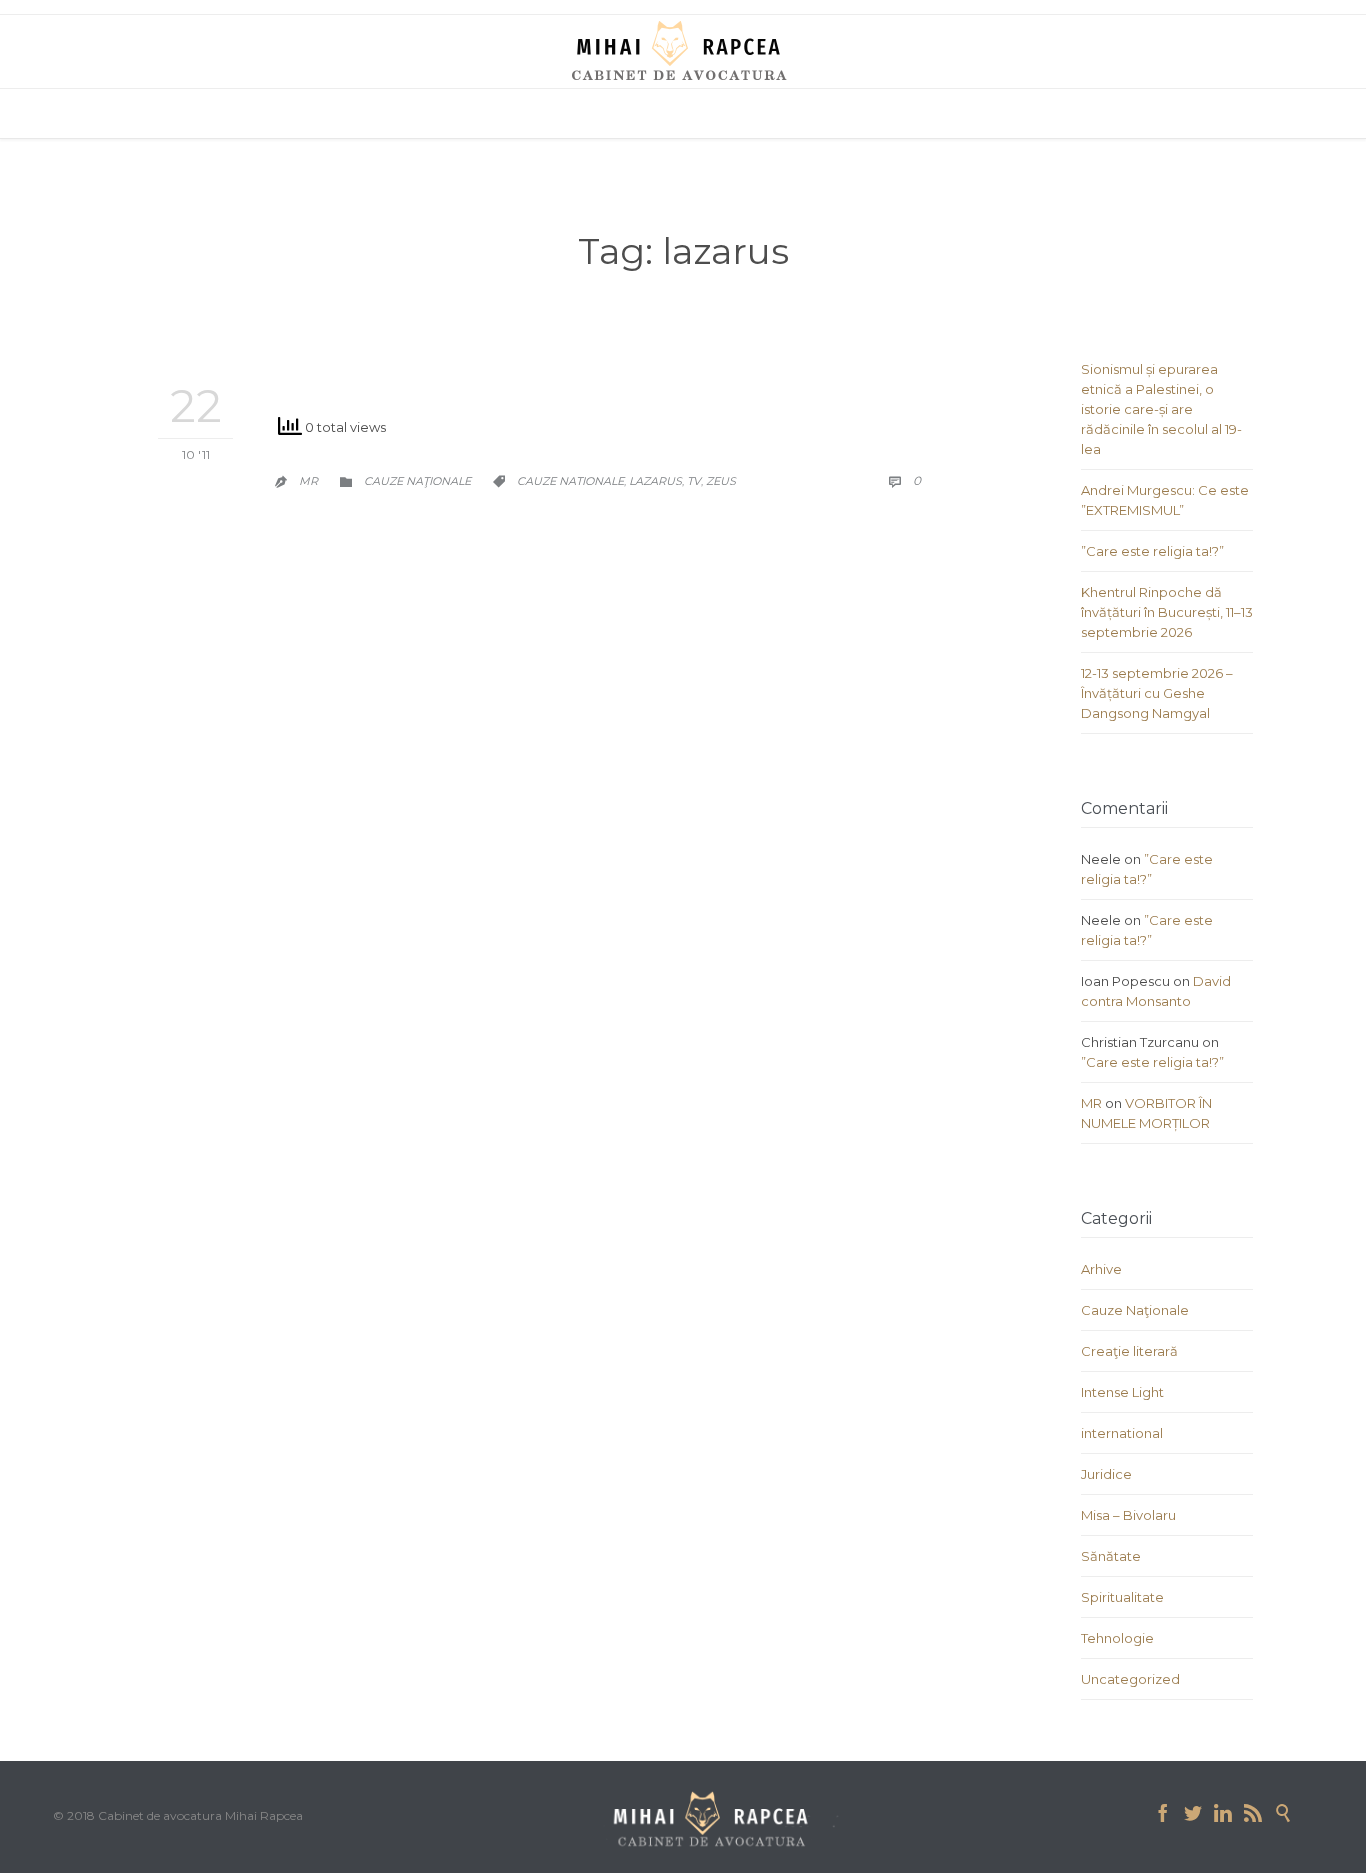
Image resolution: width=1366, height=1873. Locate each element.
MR (308, 481)
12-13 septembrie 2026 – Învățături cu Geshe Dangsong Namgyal (1157, 693)
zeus (721, 481)
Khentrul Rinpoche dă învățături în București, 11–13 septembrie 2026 (1167, 612)
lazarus (655, 481)
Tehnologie (1117, 1638)
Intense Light (1122, 1392)
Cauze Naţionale (417, 481)
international (1122, 1433)
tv (694, 481)
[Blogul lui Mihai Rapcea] (683, 50)
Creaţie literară (1129, 1351)
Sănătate (1111, 1556)
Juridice (1106, 1474)
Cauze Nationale (570, 481)
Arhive (1101, 1269)
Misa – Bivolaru (1128, 1515)
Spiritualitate (1122, 1597)
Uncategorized (1130, 1679)
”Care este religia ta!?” (1152, 551)
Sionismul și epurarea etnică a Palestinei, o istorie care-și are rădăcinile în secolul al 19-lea (1161, 409)
